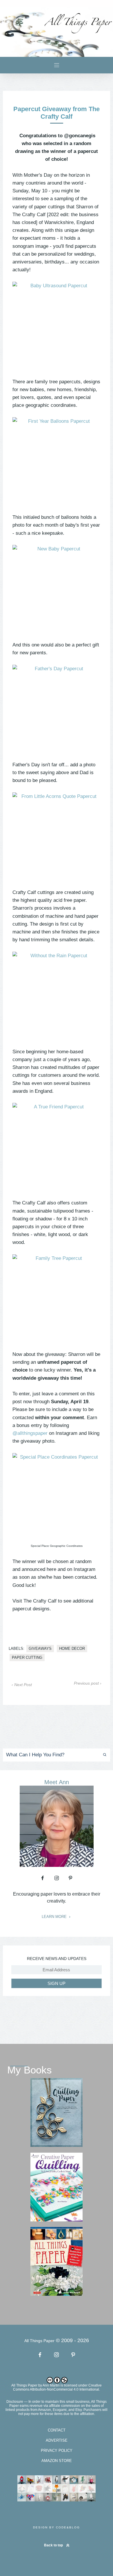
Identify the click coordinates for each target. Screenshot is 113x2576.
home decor (72, 1649)
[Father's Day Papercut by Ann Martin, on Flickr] (57, 709)
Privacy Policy (57, 2451)
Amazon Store (57, 2461)
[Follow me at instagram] (57, 1878)
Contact (57, 2430)
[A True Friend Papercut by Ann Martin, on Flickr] (57, 1147)
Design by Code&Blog (57, 2527)
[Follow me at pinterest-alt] (70, 1878)
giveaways (40, 1649)
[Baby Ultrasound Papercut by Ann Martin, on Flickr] (57, 326)
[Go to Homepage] (57, 32)
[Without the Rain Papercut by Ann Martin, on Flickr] (57, 996)
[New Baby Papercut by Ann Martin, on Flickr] (57, 589)
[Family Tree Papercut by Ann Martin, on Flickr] (57, 1298)
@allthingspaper (30, 1433)
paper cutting (27, 1658)
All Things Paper (24, 2385)
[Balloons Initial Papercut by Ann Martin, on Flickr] (57, 461)
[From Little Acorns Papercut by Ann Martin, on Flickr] (57, 837)
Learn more (55, 1917)
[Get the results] (102, 1755)
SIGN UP (57, 1983)
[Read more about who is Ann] (57, 1865)
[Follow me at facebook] (43, 1878)
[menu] (57, 65)
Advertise (57, 2440)
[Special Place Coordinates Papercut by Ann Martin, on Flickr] (57, 1497)
